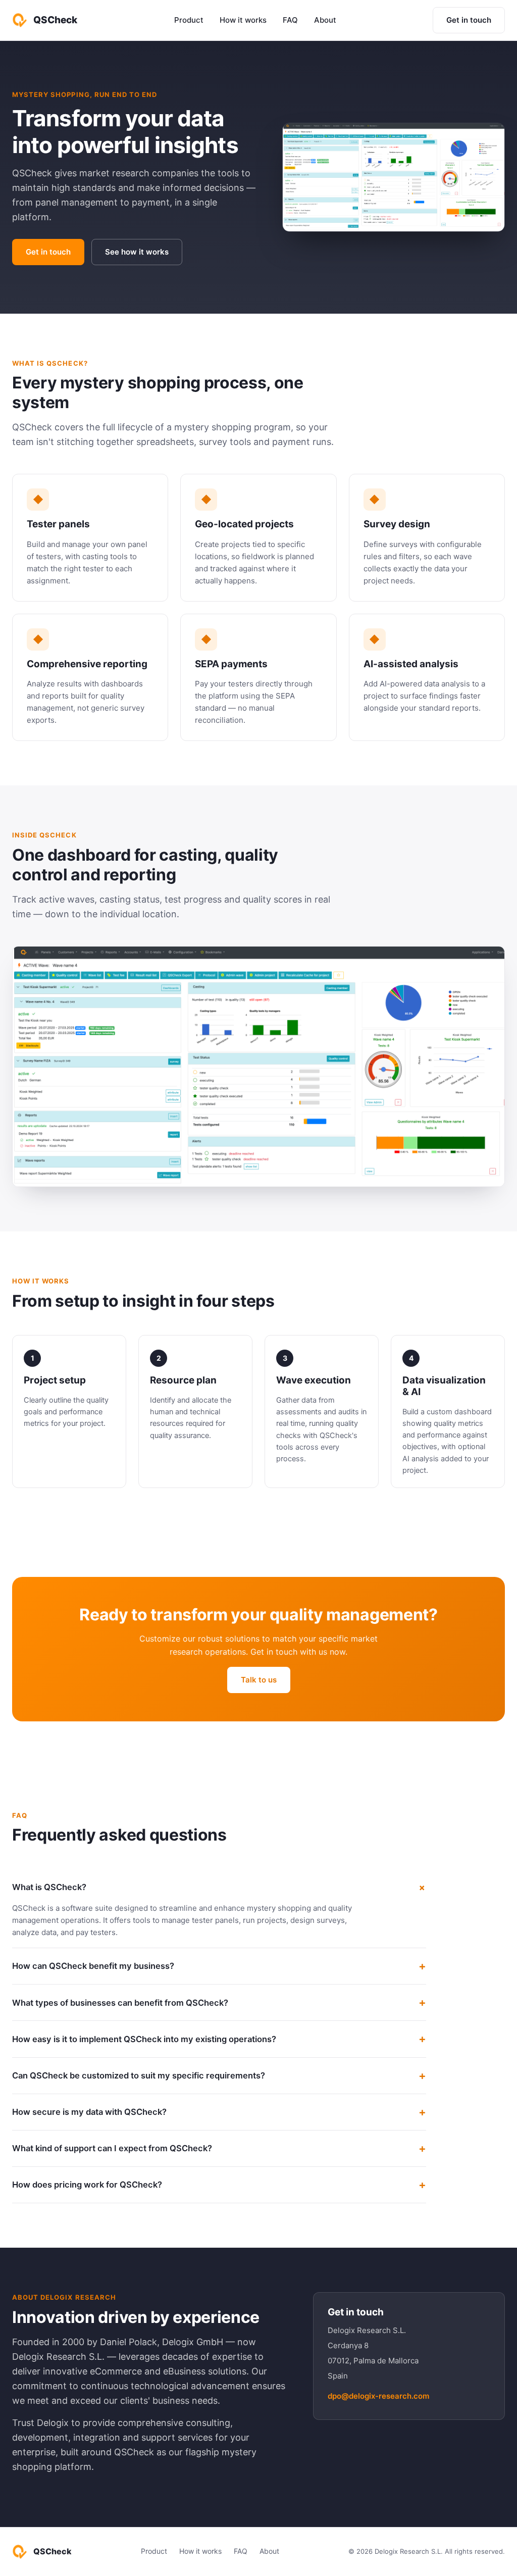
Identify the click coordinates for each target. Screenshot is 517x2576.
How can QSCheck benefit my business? (93, 1966)
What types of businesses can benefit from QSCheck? (120, 2003)
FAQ (290, 20)
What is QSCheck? (49, 1887)
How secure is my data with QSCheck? (89, 2112)
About (325, 20)
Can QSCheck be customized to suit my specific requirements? (139, 2075)
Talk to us (259, 1680)
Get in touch (469, 20)
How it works (243, 20)
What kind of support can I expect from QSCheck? (112, 2148)
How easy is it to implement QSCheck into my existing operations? (144, 2039)
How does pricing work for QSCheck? (87, 2185)
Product (189, 20)
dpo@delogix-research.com (378, 2396)
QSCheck (55, 20)
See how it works (137, 252)
